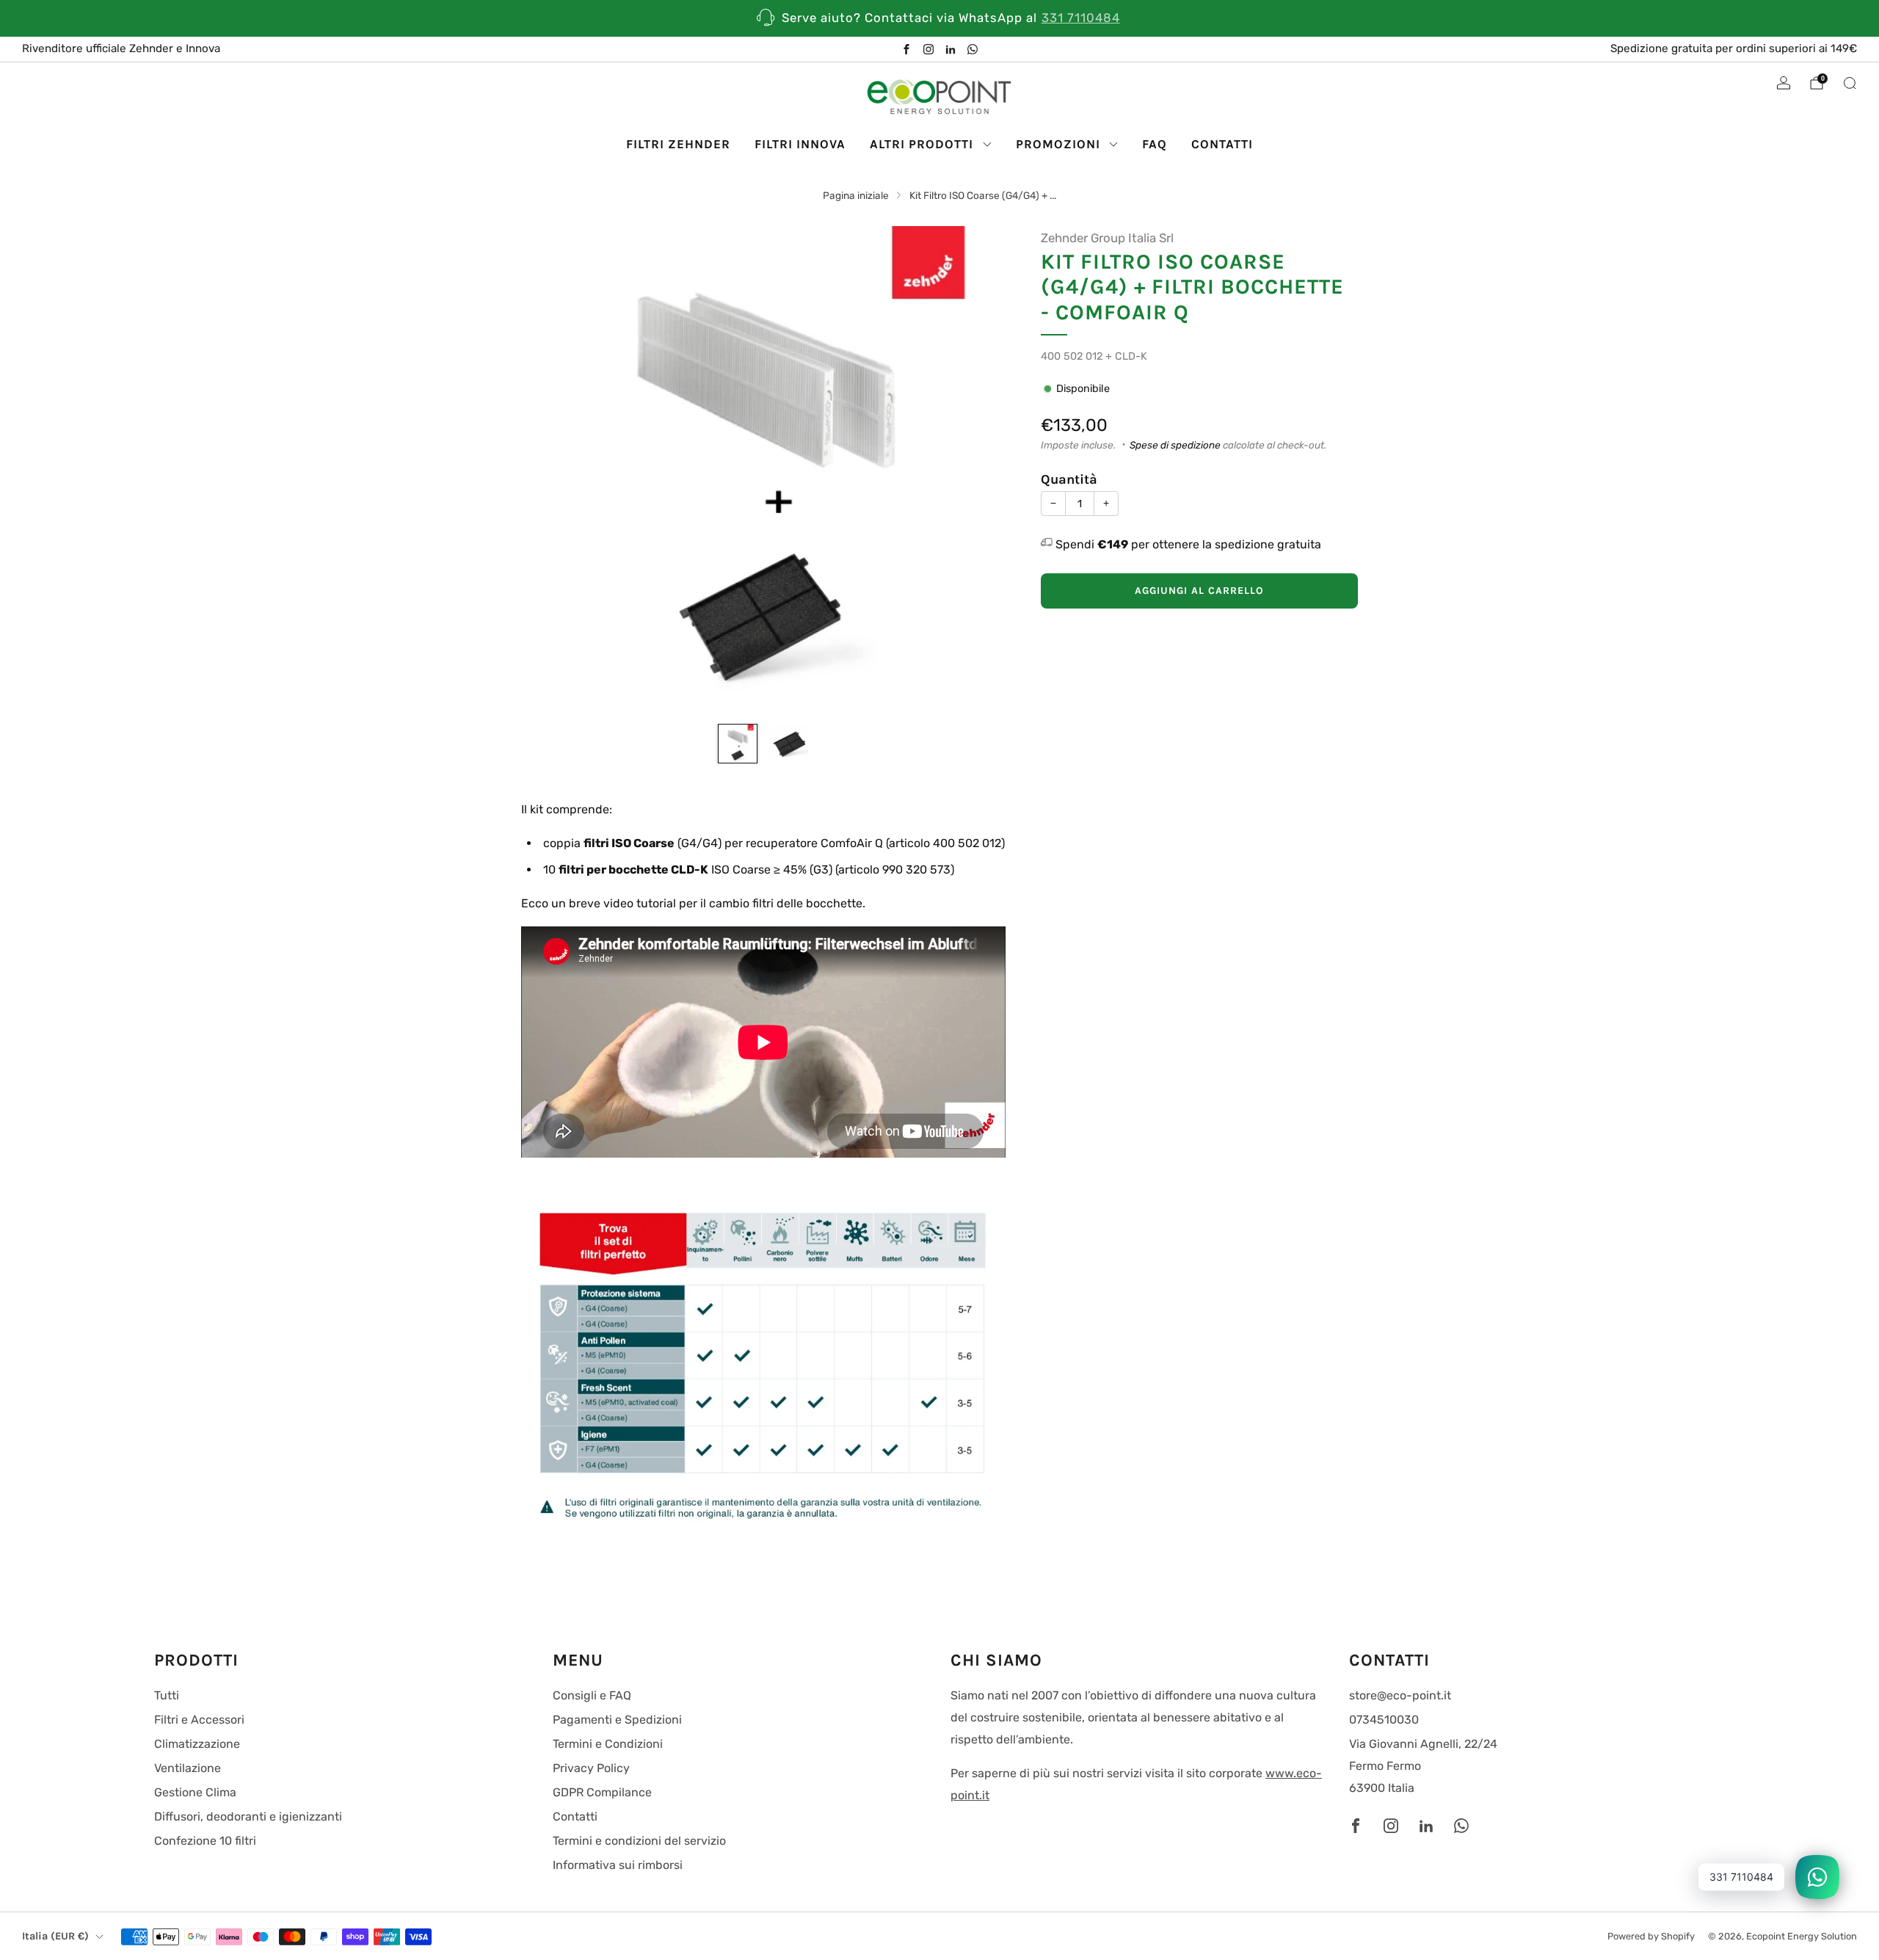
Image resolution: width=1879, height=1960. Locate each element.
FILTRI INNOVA (800, 144)
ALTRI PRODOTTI (922, 144)
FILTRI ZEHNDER (678, 144)
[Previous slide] (550, 468)
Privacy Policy (591, 1768)
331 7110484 (1081, 18)
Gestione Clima (195, 1792)
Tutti (167, 1695)
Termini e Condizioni (608, 1744)
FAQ (1155, 144)
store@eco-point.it (1400, 1695)
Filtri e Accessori (199, 1720)
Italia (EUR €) (55, 1936)
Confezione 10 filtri (205, 1841)
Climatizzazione (197, 1744)
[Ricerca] (1850, 83)
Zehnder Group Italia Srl (1107, 238)
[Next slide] (977, 468)
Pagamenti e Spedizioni (617, 1720)
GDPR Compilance (602, 1792)
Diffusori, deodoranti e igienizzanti (248, 1816)
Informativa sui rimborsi (618, 1865)
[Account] (1784, 83)
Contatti (575, 1816)
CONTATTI (1222, 144)
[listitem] (939, 18)
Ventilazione (188, 1768)
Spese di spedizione (1175, 445)
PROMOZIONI (1058, 144)
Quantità (1069, 479)
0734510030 (1384, 1720)
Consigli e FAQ (592, 1695)
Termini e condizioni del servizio (639, 1841)
